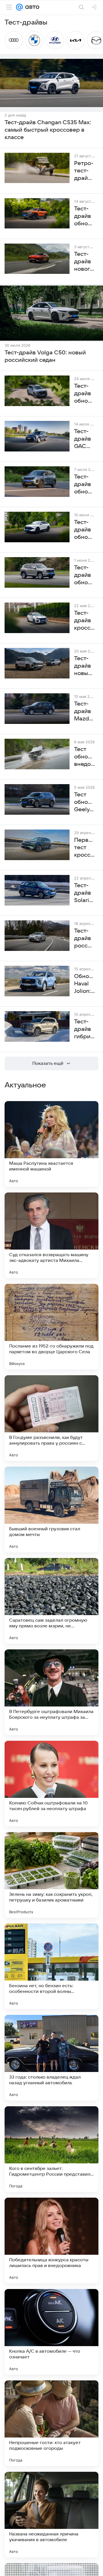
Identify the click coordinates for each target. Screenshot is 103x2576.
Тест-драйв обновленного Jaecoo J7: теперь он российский (85, 485)
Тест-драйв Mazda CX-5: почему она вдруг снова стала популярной (85, 712)
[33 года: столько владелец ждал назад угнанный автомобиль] (51, 2058)
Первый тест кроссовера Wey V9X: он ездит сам (85, 848)
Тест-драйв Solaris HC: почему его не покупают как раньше (85, 893)
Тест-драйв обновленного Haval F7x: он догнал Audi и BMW (85, 530)
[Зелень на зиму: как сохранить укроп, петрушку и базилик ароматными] (51, 1875)
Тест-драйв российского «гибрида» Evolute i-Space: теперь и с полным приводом (85, 939)
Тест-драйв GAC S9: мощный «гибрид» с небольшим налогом (85, 439)
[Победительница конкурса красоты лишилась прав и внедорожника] (51, 2240)
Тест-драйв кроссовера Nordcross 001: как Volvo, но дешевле (85, 621)
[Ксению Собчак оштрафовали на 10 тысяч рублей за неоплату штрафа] (51, 1784)
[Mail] (19, 7)
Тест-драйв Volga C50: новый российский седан (45, 356)
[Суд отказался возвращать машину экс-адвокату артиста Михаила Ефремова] (51, 1235)
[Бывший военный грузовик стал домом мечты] (51, 1509)
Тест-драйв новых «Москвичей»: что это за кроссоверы (85, 666)
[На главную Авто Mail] (31, 7)
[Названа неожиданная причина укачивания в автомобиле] (51, 2515)
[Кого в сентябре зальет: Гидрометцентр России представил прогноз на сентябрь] (51, 2149)
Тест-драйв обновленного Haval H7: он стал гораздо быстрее (85, 575)
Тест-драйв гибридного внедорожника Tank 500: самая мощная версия (85, 1029)
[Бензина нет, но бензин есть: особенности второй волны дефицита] (51, 1966)
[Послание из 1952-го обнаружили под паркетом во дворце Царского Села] (51, 1327)
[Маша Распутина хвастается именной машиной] (51, 1144)
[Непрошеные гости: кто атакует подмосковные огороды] (51, 2423)
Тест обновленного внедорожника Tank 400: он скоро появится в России (85, 757)
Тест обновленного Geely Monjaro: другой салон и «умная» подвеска (85, 802)
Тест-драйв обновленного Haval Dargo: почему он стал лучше (85, 394)
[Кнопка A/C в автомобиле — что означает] (51, 2332)
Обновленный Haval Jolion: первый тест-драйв (85, 984)
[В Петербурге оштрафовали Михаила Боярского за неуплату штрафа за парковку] (51, 1692)
